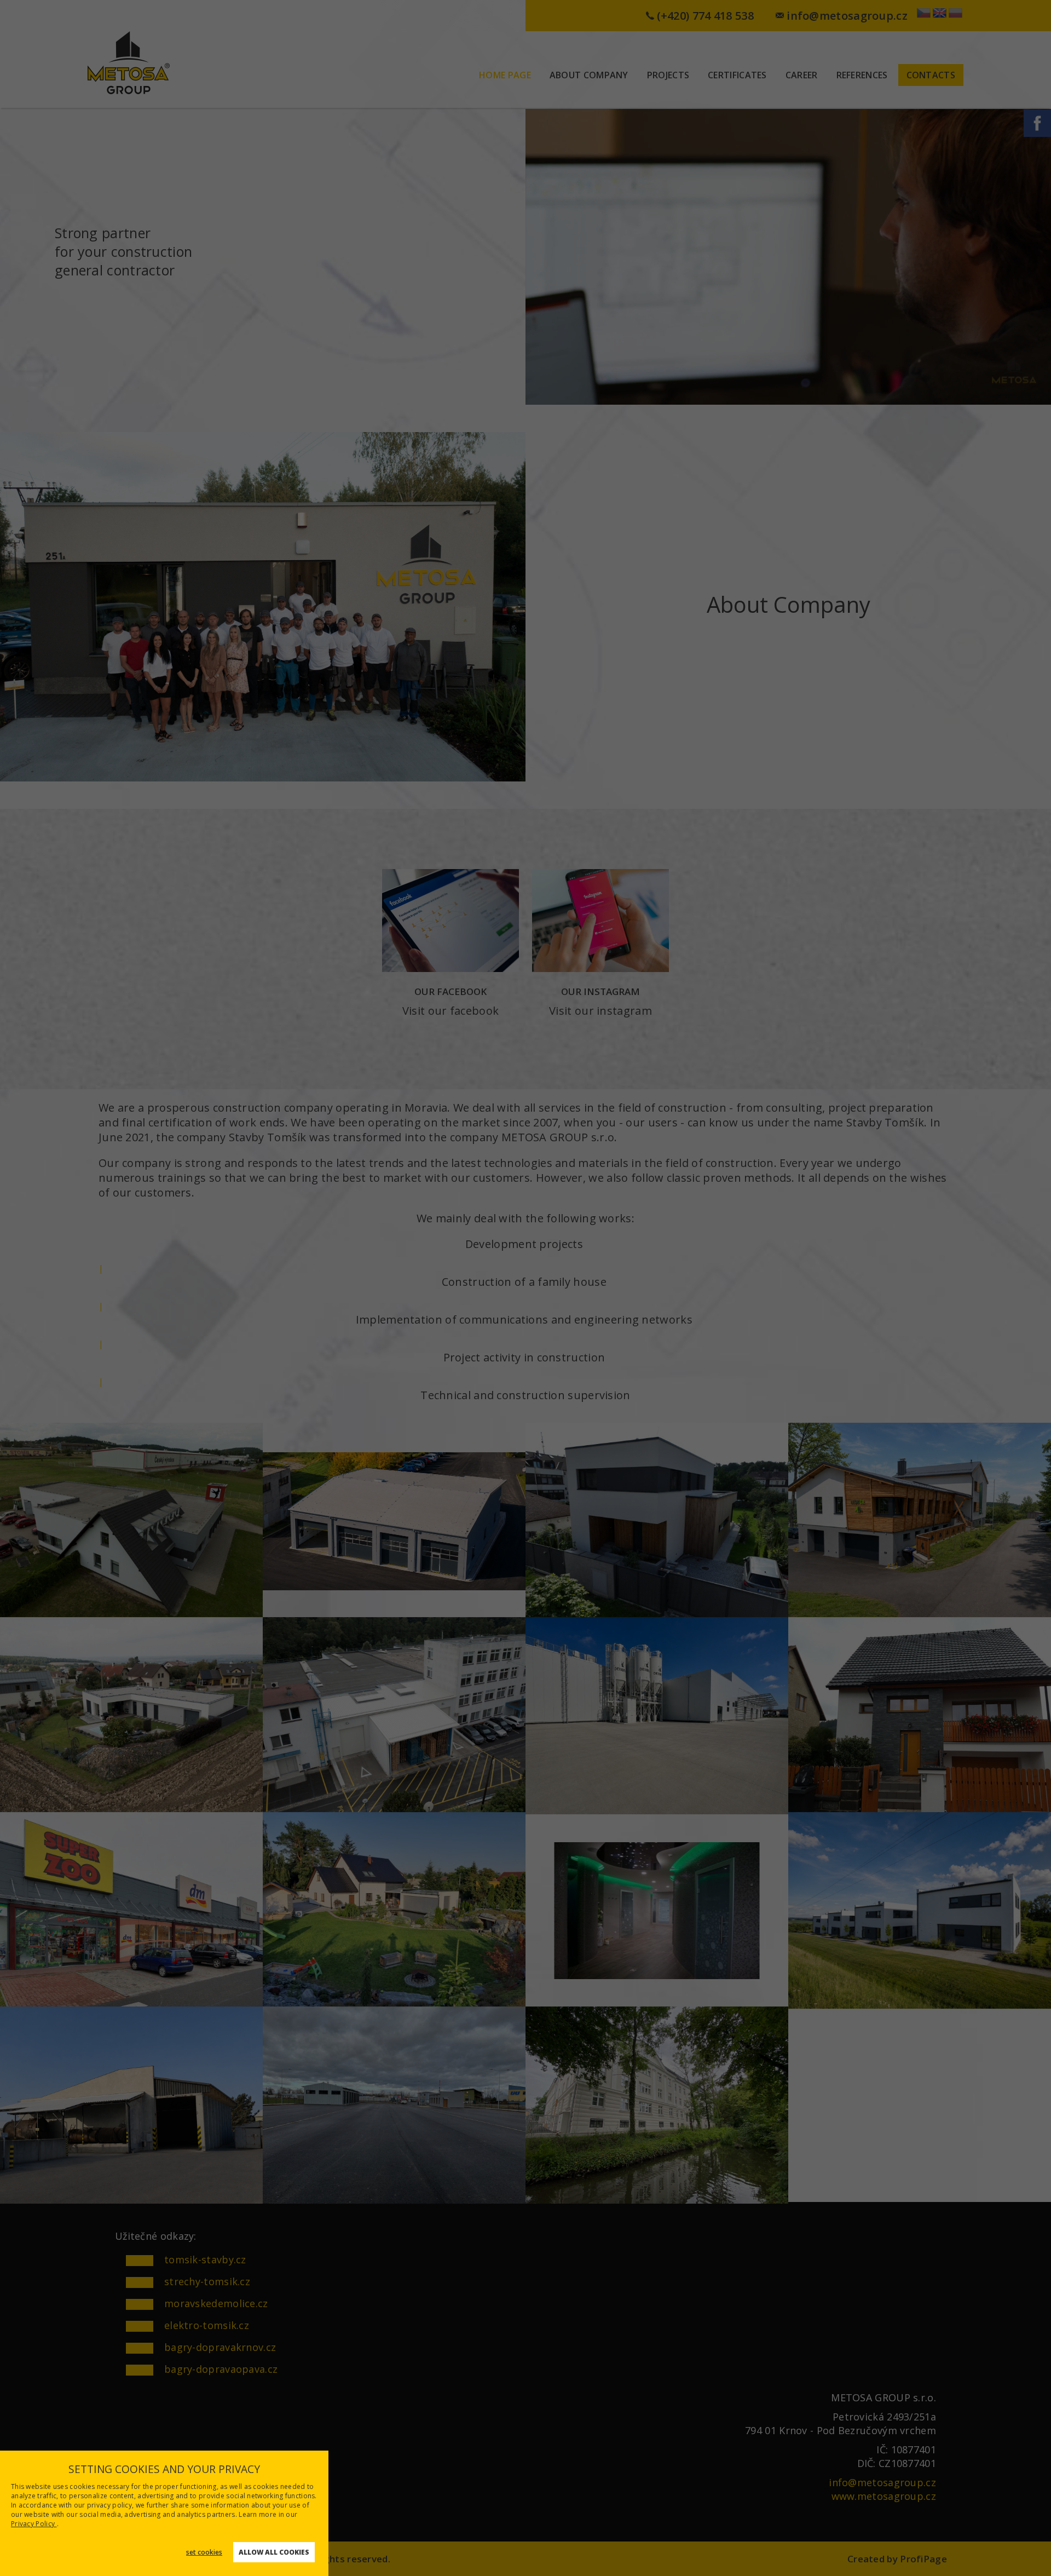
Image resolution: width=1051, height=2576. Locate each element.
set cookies (204, 2552)
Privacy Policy (34, 2524)
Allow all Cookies (274, 2552)
